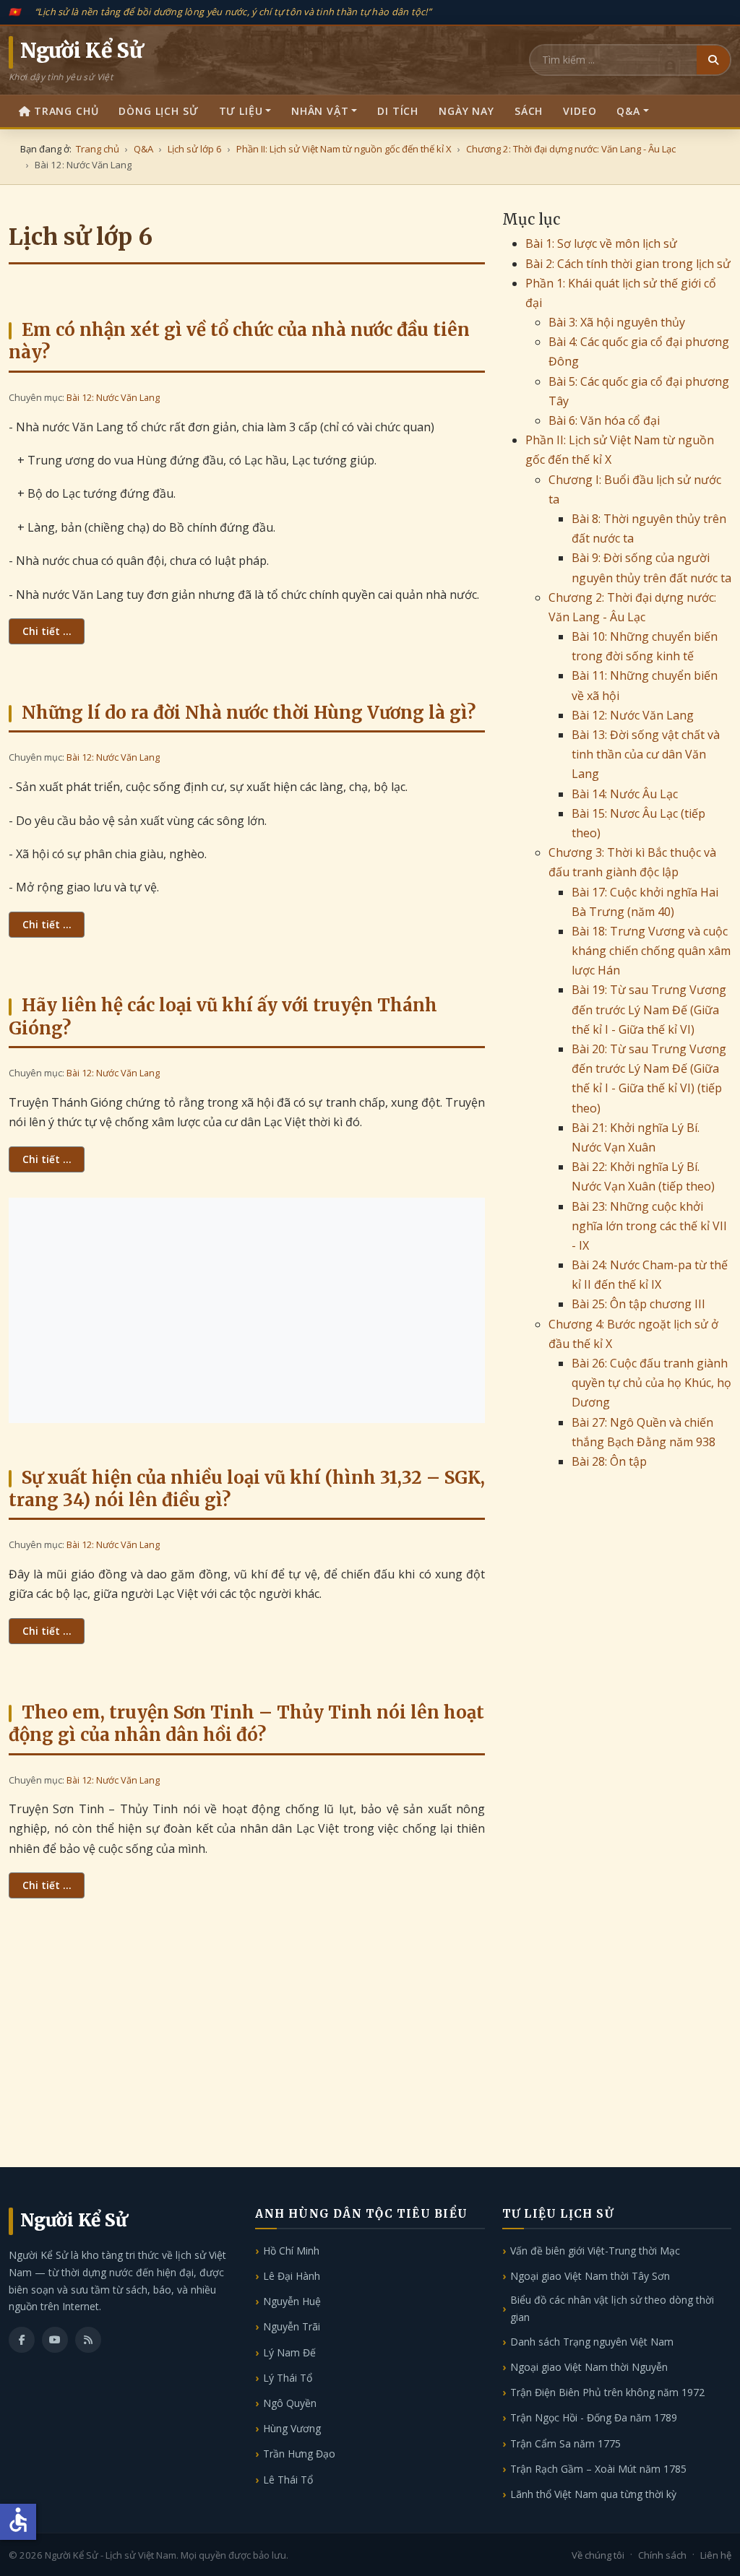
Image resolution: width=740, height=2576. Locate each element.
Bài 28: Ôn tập (609, 1461)
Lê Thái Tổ (288, 2480)
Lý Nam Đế (289, 2352)
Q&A (628, 111)
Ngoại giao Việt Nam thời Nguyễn (589, 2367)
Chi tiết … (47, 631)
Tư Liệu (241, 111)
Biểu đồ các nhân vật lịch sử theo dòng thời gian (612, 2308)
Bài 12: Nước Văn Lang (113, 397)
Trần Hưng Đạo (299, 2454)
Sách (529, 111)
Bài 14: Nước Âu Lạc (625, 794)
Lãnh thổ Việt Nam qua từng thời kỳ (593, 2494)
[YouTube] (55, 2340)
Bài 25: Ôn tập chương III (638, 1304)
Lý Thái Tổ (288, 2378)
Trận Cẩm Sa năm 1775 (565, 2443)
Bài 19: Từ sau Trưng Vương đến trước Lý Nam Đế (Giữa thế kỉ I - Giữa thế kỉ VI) (649, 1009)
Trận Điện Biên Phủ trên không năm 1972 (607, 2392)
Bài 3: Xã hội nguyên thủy (617, 322)
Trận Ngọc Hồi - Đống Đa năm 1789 (594, 2417)
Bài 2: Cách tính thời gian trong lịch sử (628, 264)
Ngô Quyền (290, 2403)
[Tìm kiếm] (713, 60)
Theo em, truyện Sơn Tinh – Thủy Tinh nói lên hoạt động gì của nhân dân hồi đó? (246, 1724)
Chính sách (662, 2555)
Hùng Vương (292, 2428)
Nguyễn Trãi (292, 2326)
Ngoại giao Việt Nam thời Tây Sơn (590, 2276)
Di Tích (398, 111)
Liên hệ (716, 2555)
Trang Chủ (66, 111)
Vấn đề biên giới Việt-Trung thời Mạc (595, 2251)
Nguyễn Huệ (292, 2301)
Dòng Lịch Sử (158, 111)
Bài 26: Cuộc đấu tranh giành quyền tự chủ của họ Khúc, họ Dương (651, 1383)
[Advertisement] (247, 1310)
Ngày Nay (466, 111)
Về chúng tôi (598, 2555)
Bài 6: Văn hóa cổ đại (604, 420)
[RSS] (88, 2340)
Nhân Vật (320, 111)
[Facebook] (22, 2340)
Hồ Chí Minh (291, 2251)
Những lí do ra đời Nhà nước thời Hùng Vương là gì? (249, 713)
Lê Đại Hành (292, 2276)
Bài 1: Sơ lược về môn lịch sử (601, 243)
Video (580, 111)
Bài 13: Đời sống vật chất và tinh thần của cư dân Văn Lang (646, 754)
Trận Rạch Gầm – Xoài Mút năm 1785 (598, 2469)
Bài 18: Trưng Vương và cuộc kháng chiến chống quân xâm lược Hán (651, 951)
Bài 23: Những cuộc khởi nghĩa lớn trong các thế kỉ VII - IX (649, 1226)
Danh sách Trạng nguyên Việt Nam (592, 2342)
